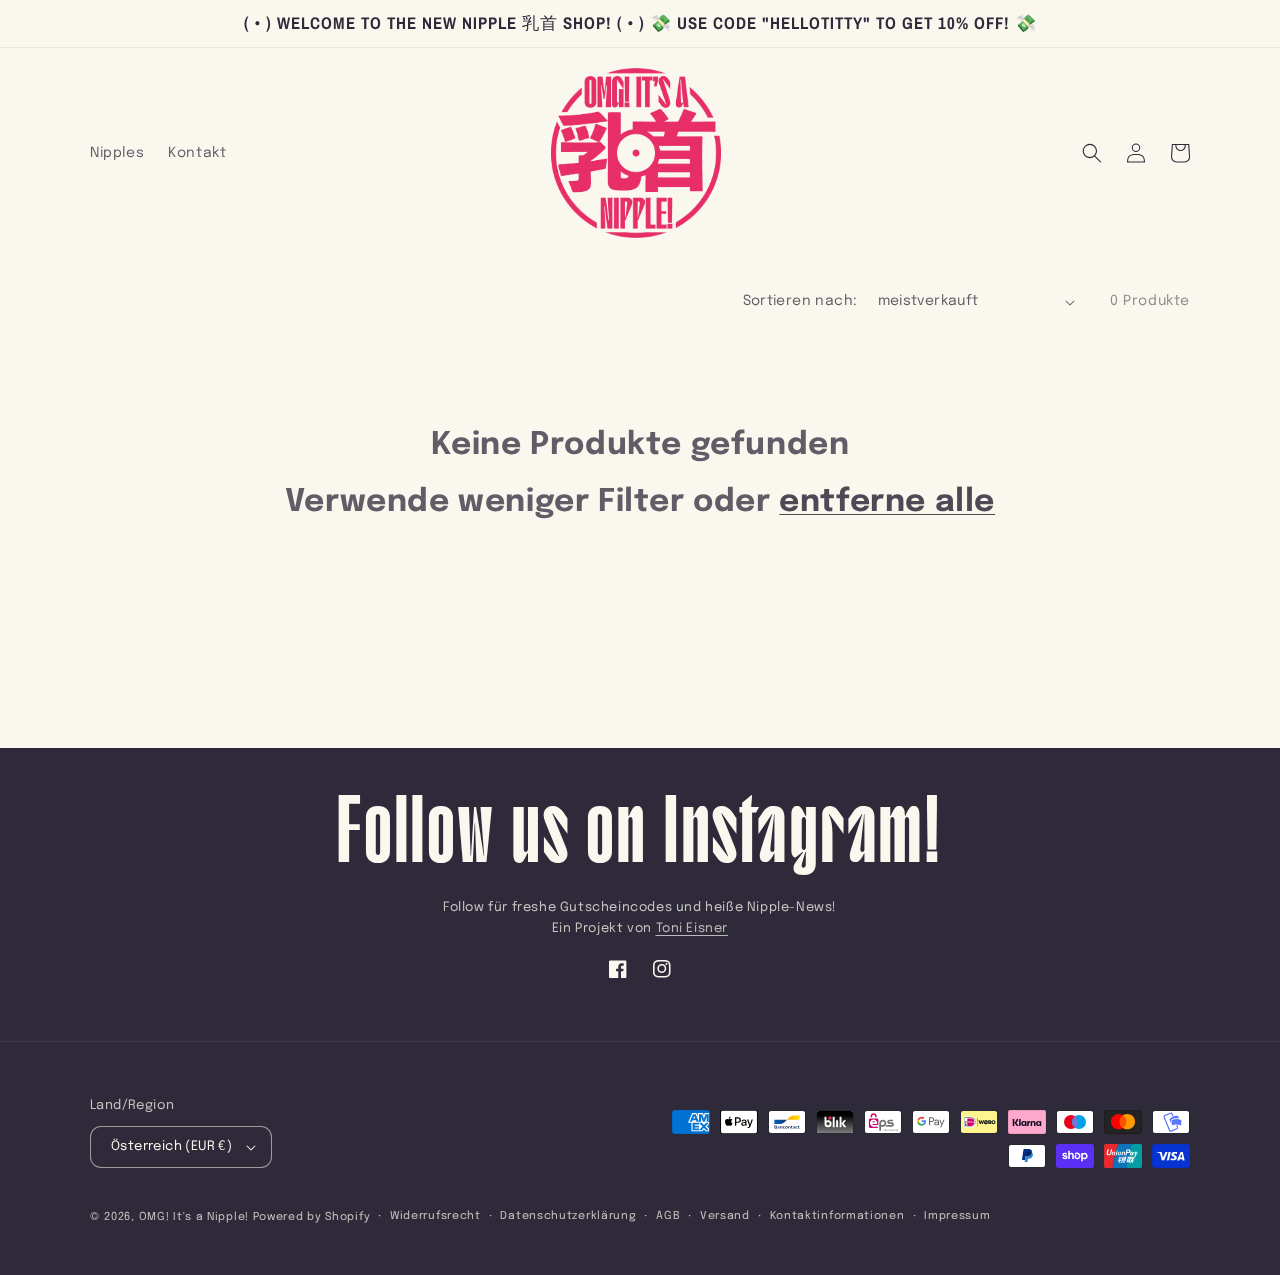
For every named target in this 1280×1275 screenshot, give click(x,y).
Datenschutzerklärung (568, 1216)
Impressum (957, 1216)
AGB (668, 1216)
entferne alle (887, 502)
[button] (1092, 153)
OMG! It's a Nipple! (194, 1217)
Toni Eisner (692, 928)
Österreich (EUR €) (171, 1146)
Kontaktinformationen (837, 1216)
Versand (725, 1216)
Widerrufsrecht (435, 1216)
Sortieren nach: (800, 301)
